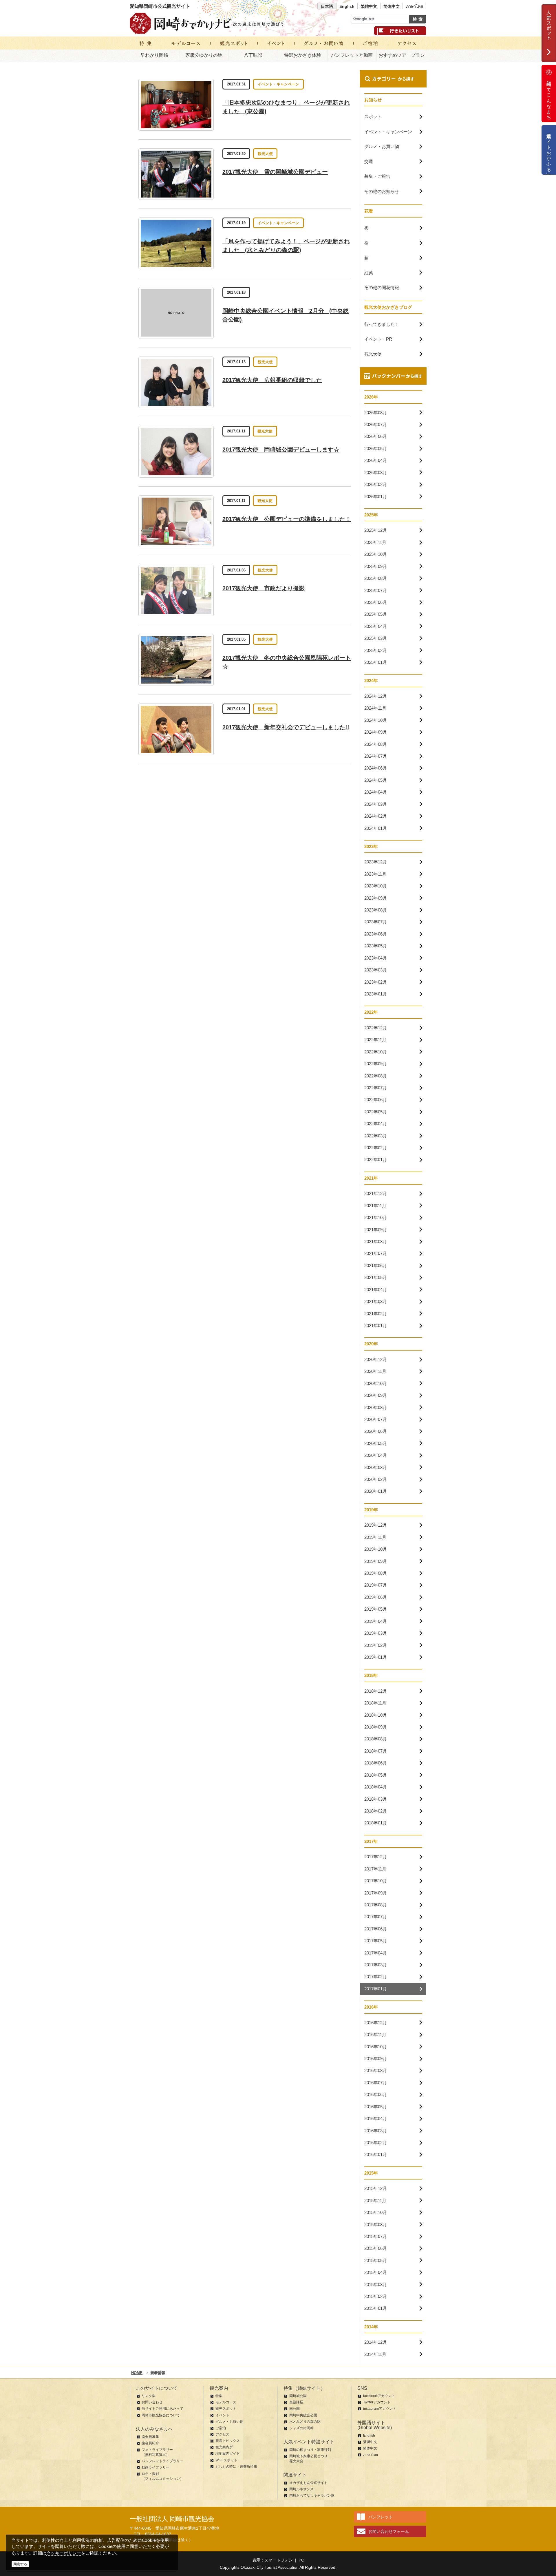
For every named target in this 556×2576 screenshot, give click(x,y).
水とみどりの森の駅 (305, 2422)
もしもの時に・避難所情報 (236, 2467)
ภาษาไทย (414, 6)
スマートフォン (279, 2560)
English (347, 6)
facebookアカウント (379, 2396)
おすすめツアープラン (402, 55)
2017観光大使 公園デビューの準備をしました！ (287, 519)
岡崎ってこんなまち (549, 98)
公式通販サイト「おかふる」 (549, 150)
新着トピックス (228, 2441)
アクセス (222, 2434)
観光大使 (265, 154)
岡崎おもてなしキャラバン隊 (312, 2495)
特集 (219, 2396)
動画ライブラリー (156, 2467)
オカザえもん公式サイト (308, 2483)
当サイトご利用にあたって (162, 2409)
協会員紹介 (150, 2443)
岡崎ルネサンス (301, 2489)
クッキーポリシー (64, 2553)
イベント (222, 2415)
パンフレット (381, 2517)
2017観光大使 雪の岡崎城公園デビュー (275, 172)
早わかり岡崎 (154, 55)
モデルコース (226, 2402)
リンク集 (149, 2396)
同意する (20, 2564)
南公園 (295, 2409)
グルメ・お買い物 (229, 2422)
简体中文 (392, 6)
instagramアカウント (380, 2409)
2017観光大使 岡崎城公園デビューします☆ (281, 450)
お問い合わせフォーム (389, 2531)
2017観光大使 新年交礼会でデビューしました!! (286, 727)
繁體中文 (369, 6)
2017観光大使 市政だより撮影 (264, 588)
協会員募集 (150, 2437)
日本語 (327, 6)
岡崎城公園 (298, 2396)
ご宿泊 (221, 2428)
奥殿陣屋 (296, 2402)
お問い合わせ (152, 2402)
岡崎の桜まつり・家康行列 (310, 2450)
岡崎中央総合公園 (303, 2415)
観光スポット (226, 2409)
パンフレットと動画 (352, 55)
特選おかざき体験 (303, 55)
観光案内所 (224, 2447)
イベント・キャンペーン (278, 84)
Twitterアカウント (377, 2402)
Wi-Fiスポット (226, 2460)
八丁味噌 (253, 55)
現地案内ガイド (228, 2453)
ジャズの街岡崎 (301, 2428)
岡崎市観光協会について (161, 2415)
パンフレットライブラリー (162, 2461)
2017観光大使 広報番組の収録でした (272, 380)
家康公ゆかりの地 (204, 55)
